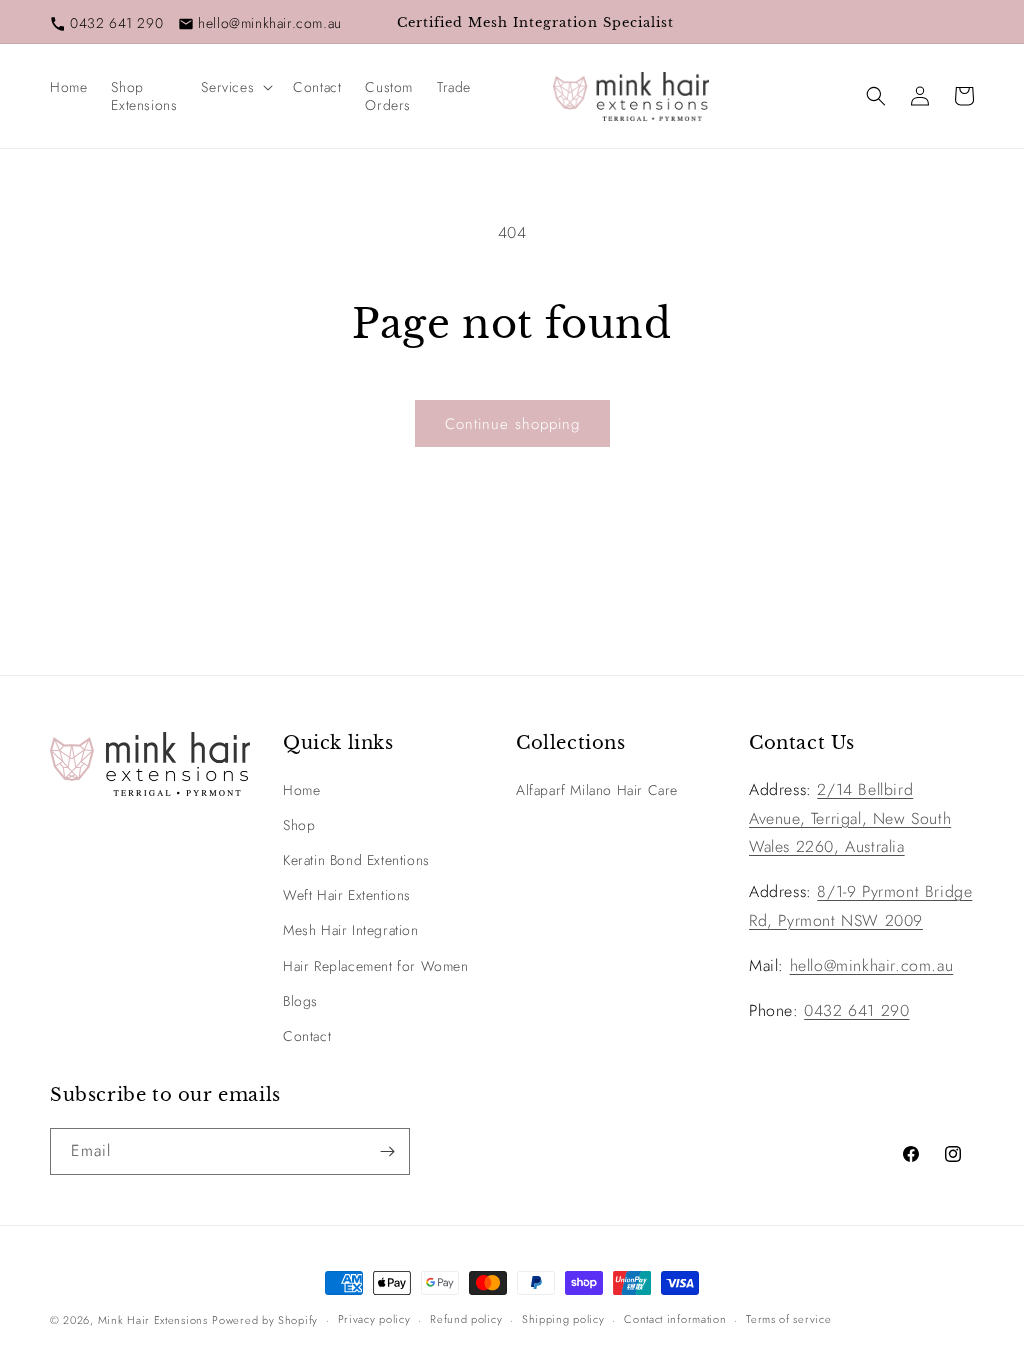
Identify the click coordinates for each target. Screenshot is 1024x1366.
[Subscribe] (387, 1151)
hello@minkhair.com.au (270, 23)
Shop (299, 825)
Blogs (300, 1001)
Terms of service (788, 1319)
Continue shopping (512, 424)
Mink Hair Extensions (153, 1320)
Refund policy (466, 1319)
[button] (235, 87)
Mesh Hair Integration (351, 930)
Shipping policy (563, 1319)
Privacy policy (374, 1319)
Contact (307, 1036)
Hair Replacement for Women (376, 966)
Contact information (675, 1319)
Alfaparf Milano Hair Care (597, 790)
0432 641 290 (116, 23)
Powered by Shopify (265, 1320)
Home (301, 790)
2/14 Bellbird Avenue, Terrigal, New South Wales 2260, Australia (850, 818)
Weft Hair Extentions (347, 895)
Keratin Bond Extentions (356, 860)
